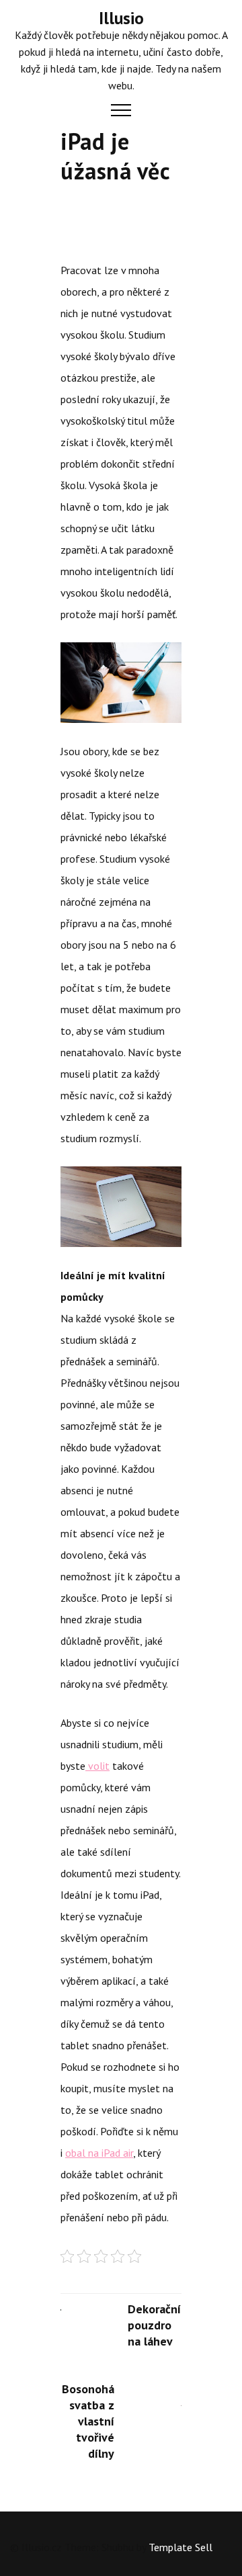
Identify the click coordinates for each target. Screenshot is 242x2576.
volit (97, 1766)
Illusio (121, 18)
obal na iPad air (99, 2153)
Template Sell (180, 2547)
